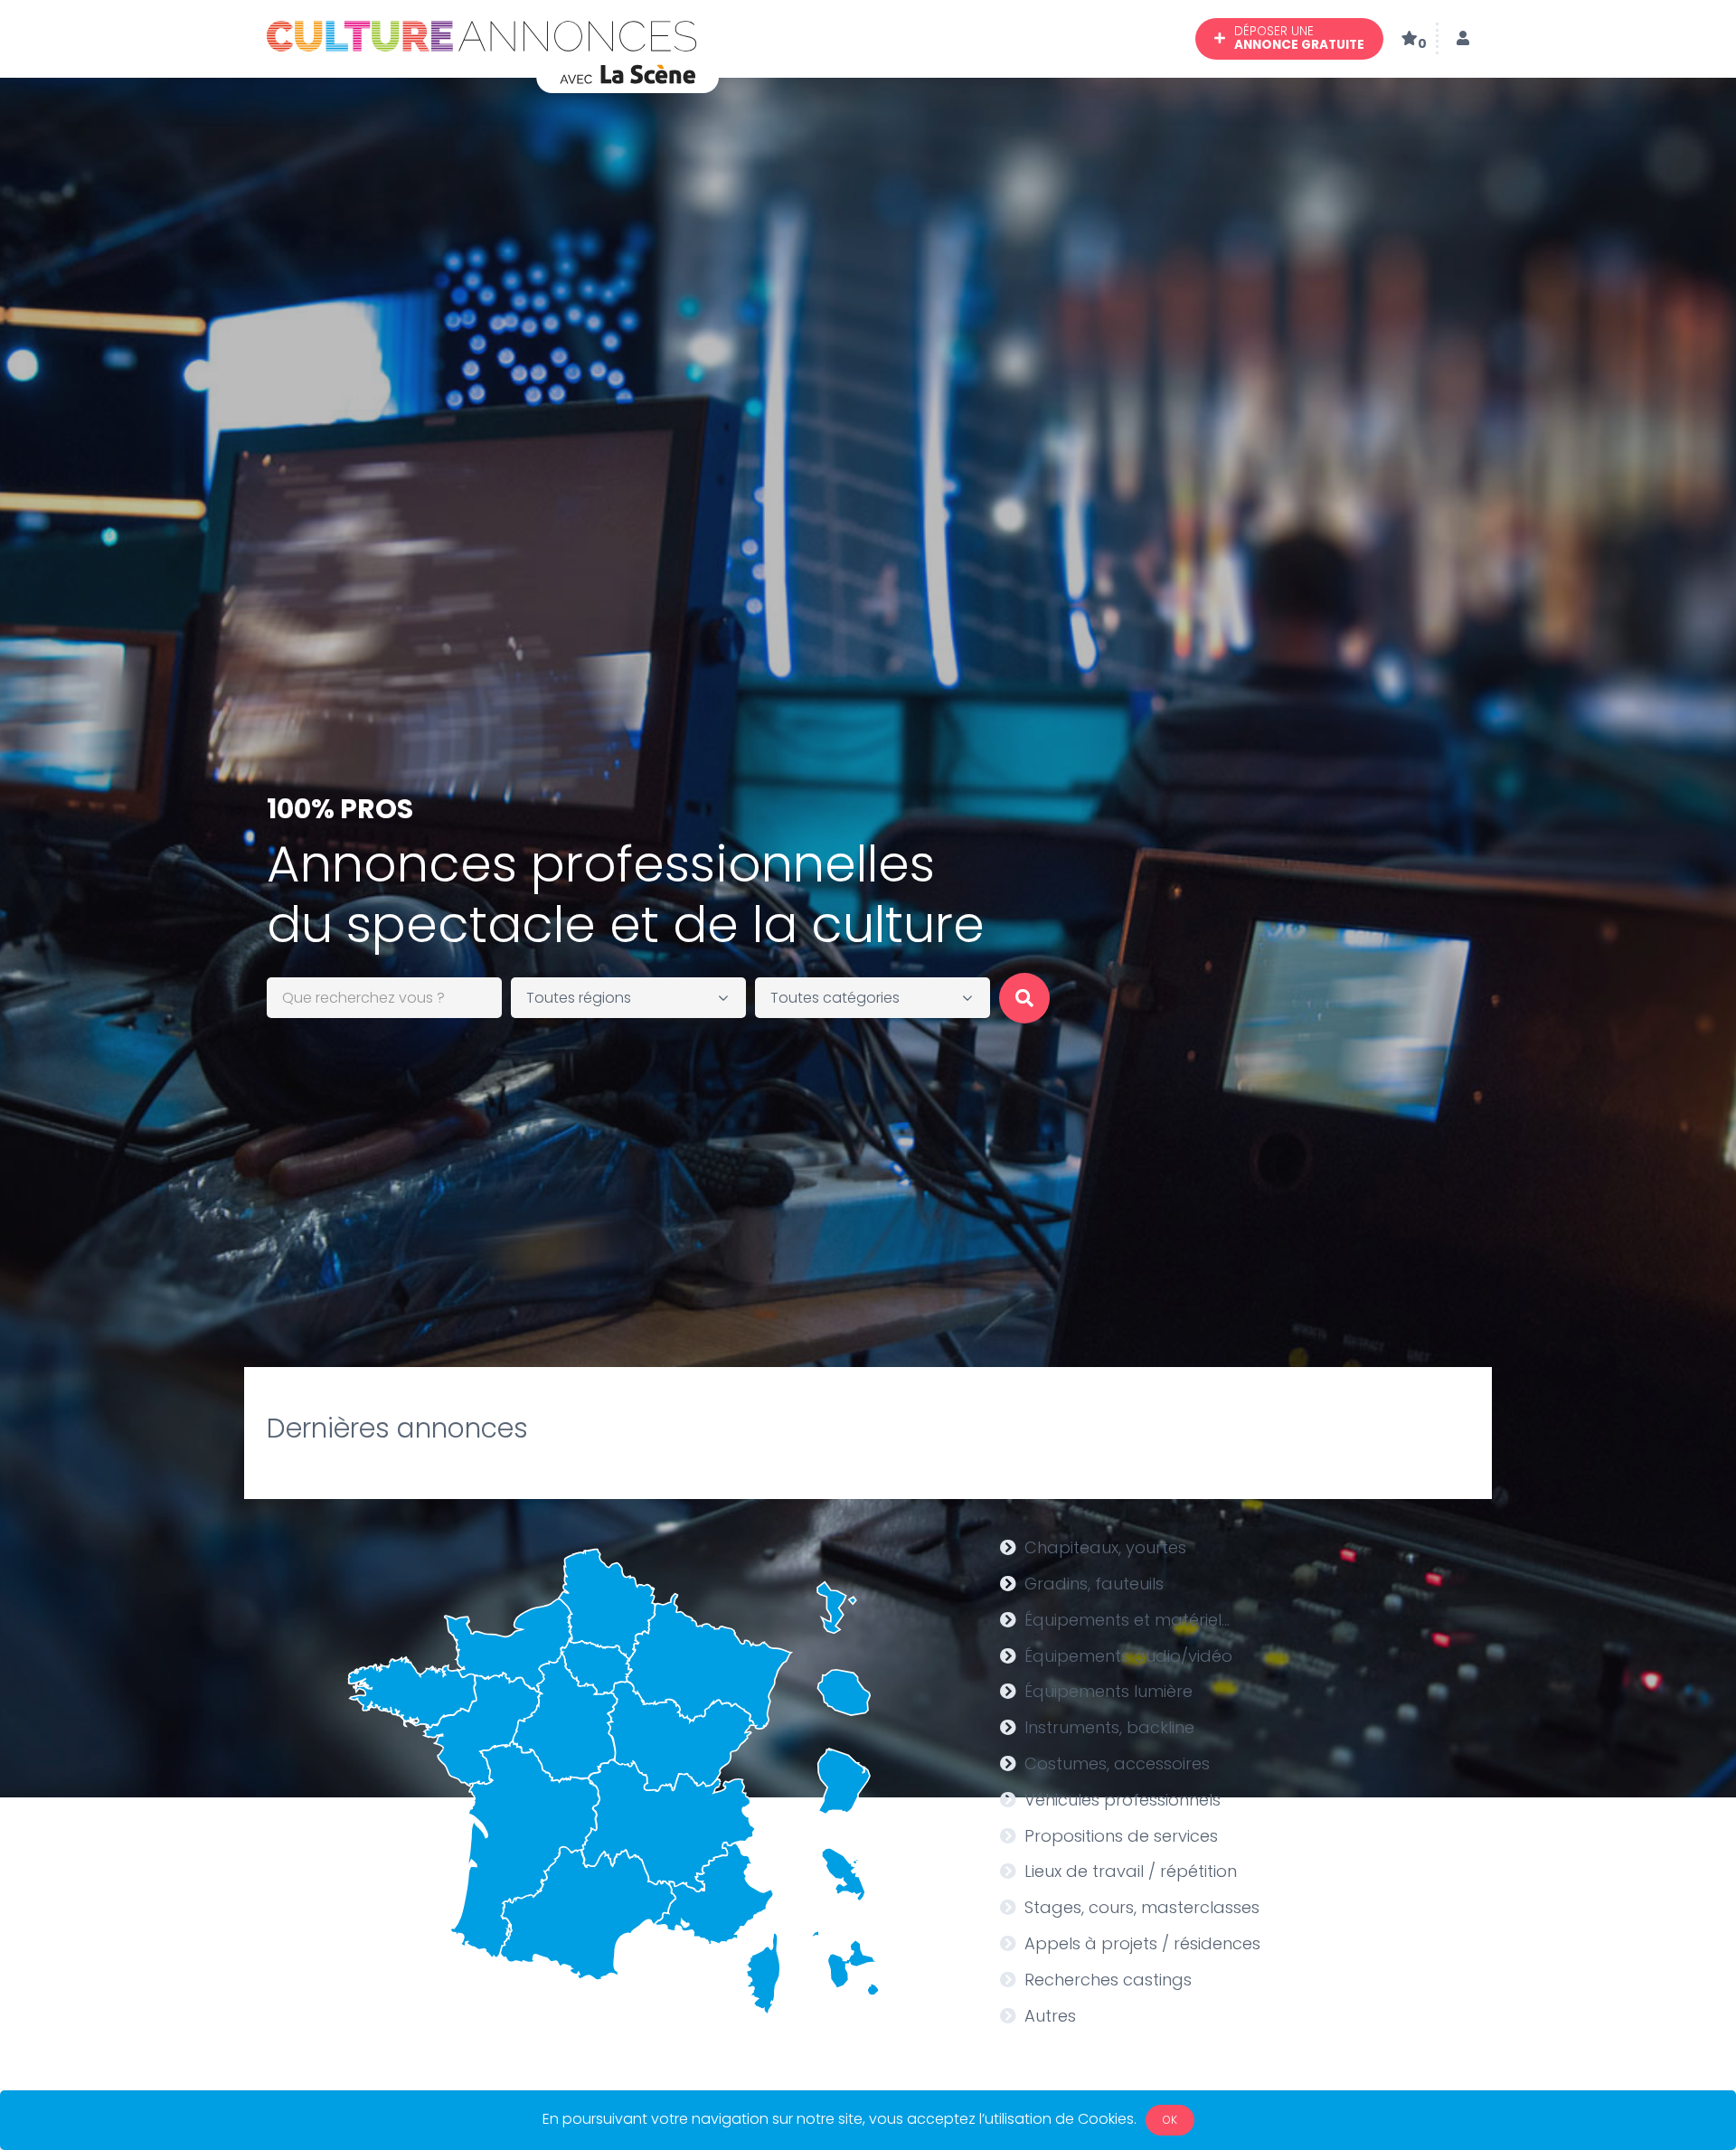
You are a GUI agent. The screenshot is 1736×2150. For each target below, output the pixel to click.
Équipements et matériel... (1127, 1620)
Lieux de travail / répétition (1131, 1871)
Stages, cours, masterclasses (1142, 1907)
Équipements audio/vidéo (1128, 1656)
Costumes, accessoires (1117, 1763)
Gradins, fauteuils (1094, 1584)
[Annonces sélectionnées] (1410, 39)
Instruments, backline (1109, 1727)
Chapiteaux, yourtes (1105, 1547)
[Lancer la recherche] (1024, 998)
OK (1170, 2120)
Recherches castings (1108, 1980)
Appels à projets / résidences (1142, 1943)
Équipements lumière (1109, 1691)
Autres (1050, 2016)
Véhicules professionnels (1123, 1800)
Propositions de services (1121, 1836)
